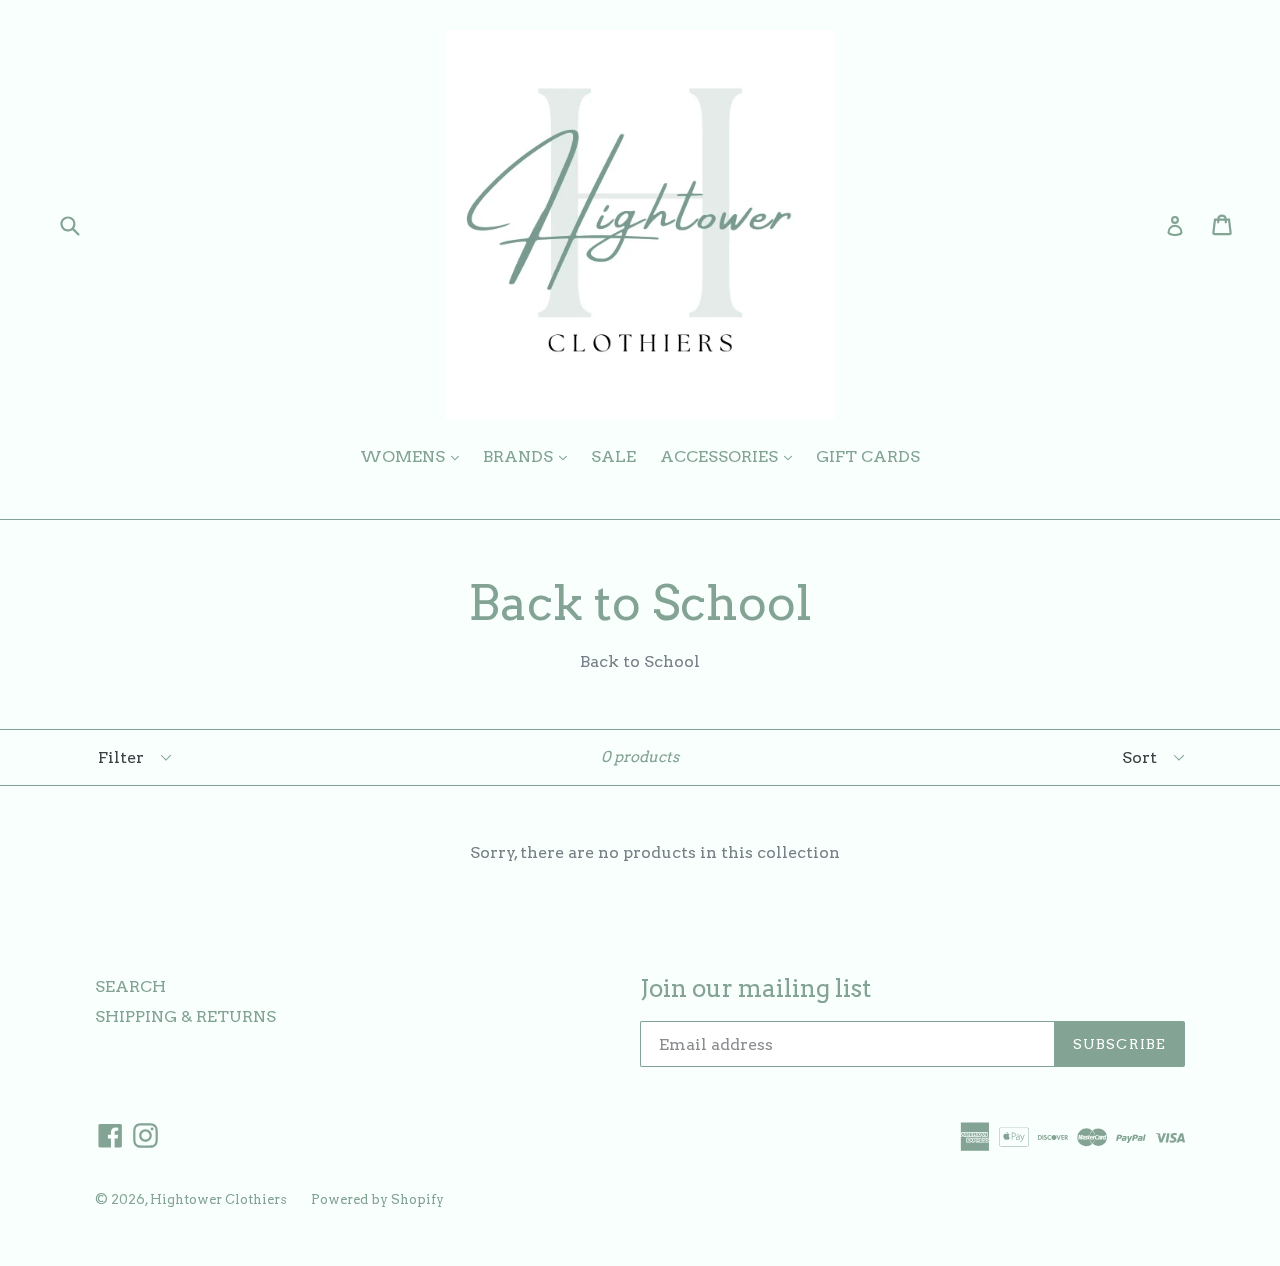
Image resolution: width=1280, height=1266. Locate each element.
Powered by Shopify (377, 1199)
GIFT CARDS (868, 456)
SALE (613, 456)
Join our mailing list (755, 989)
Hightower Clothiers (218, 1199)
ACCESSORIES (731, 456)
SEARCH (130, 986)
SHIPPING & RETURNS (185, 1016)
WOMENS (414, 456)
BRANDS (530, 456)
